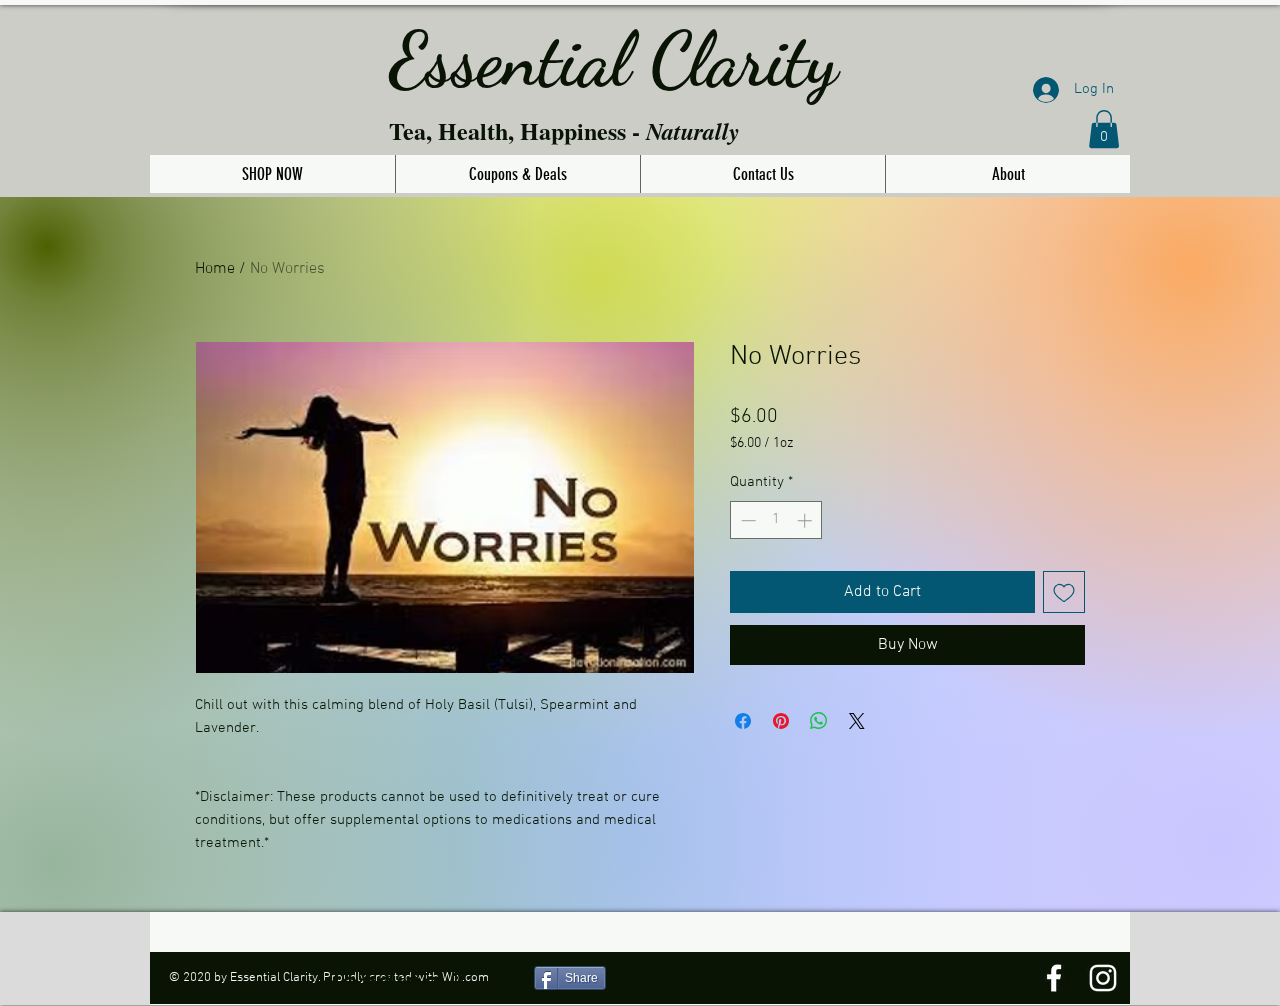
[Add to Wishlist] (1064, 592)
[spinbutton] (776, 520)
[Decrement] (746, 520)
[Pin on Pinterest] (781, 721)
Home (215, 269)
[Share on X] (857, 721)
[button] (1104, 129)
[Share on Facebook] (743, 721)
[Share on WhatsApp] (819, 721)
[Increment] (806, 520)
